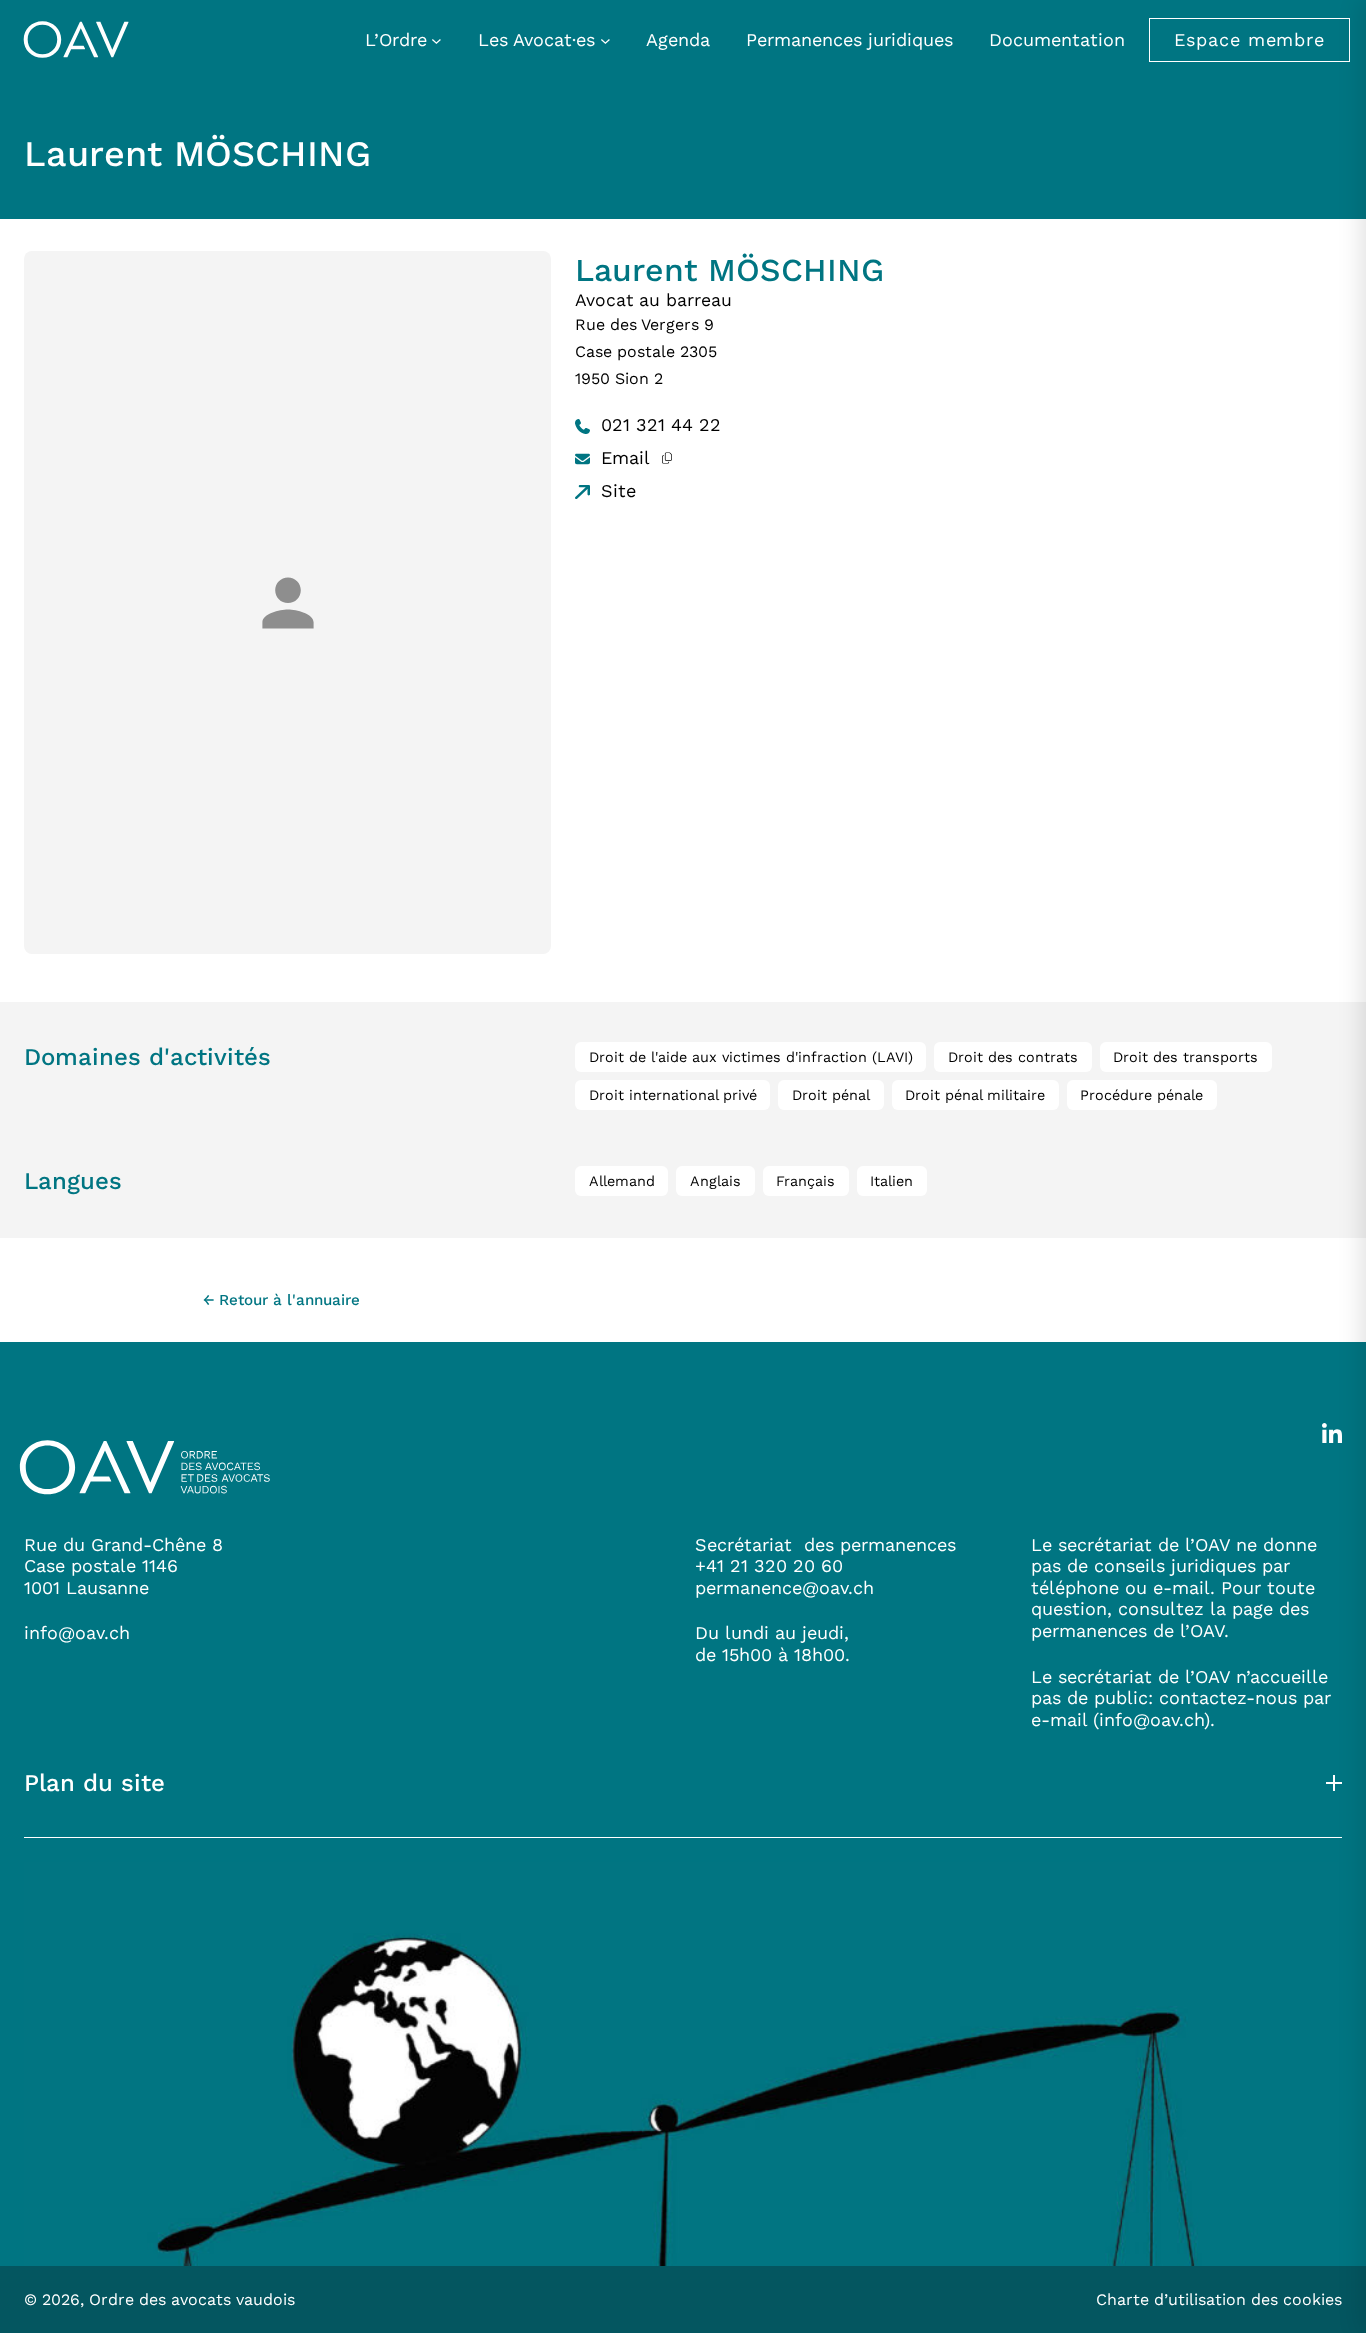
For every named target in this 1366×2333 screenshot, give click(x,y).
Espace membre (1249, 39)
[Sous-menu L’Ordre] (436, 39)
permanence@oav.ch (784, 1587)
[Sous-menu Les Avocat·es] (605, 39)
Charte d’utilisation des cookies (1219, 2299)
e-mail (1059, 1719)
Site (615, 490)
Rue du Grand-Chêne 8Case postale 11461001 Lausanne (123, 1566)
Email (622, 457)
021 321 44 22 (658, 424)
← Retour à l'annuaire (281, 1300)
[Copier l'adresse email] (666, 457)
